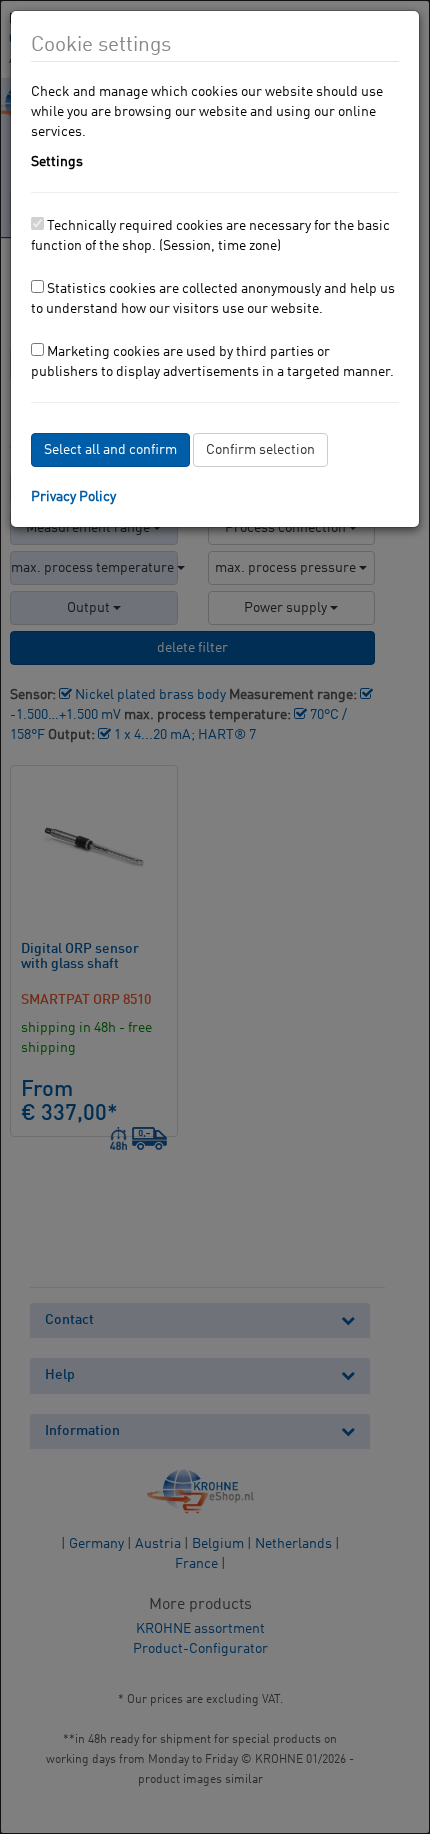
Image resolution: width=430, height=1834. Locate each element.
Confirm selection (260, 450)
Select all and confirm (110, 450)
